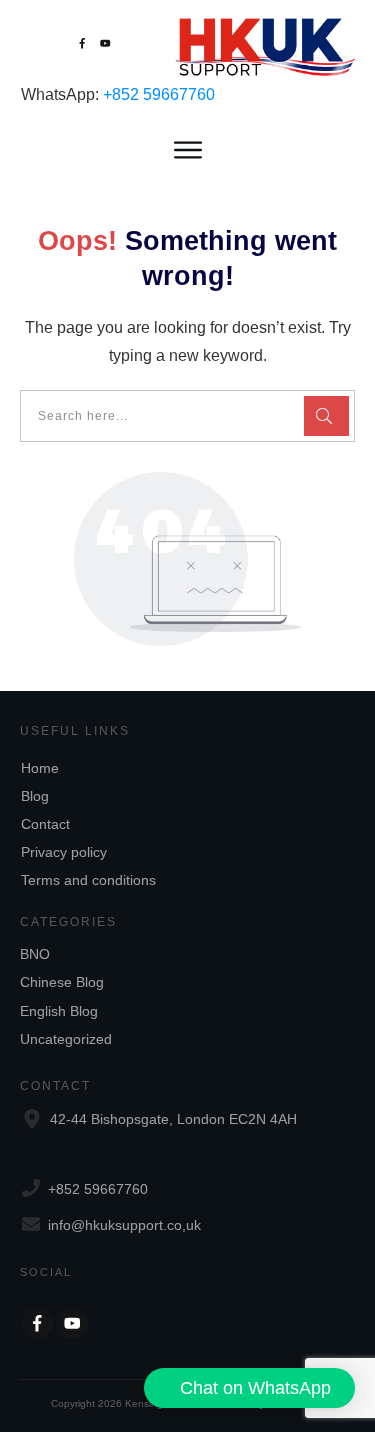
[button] (249, 1388)
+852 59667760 (159, 94)
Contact (45, 824)
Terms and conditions (88, 880)
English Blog (59, 1011)
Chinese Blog (62, 982)
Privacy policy (64, 852)
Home (40, 768)
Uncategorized (66, 1039)
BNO (35, 954)
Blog (35, 796)
